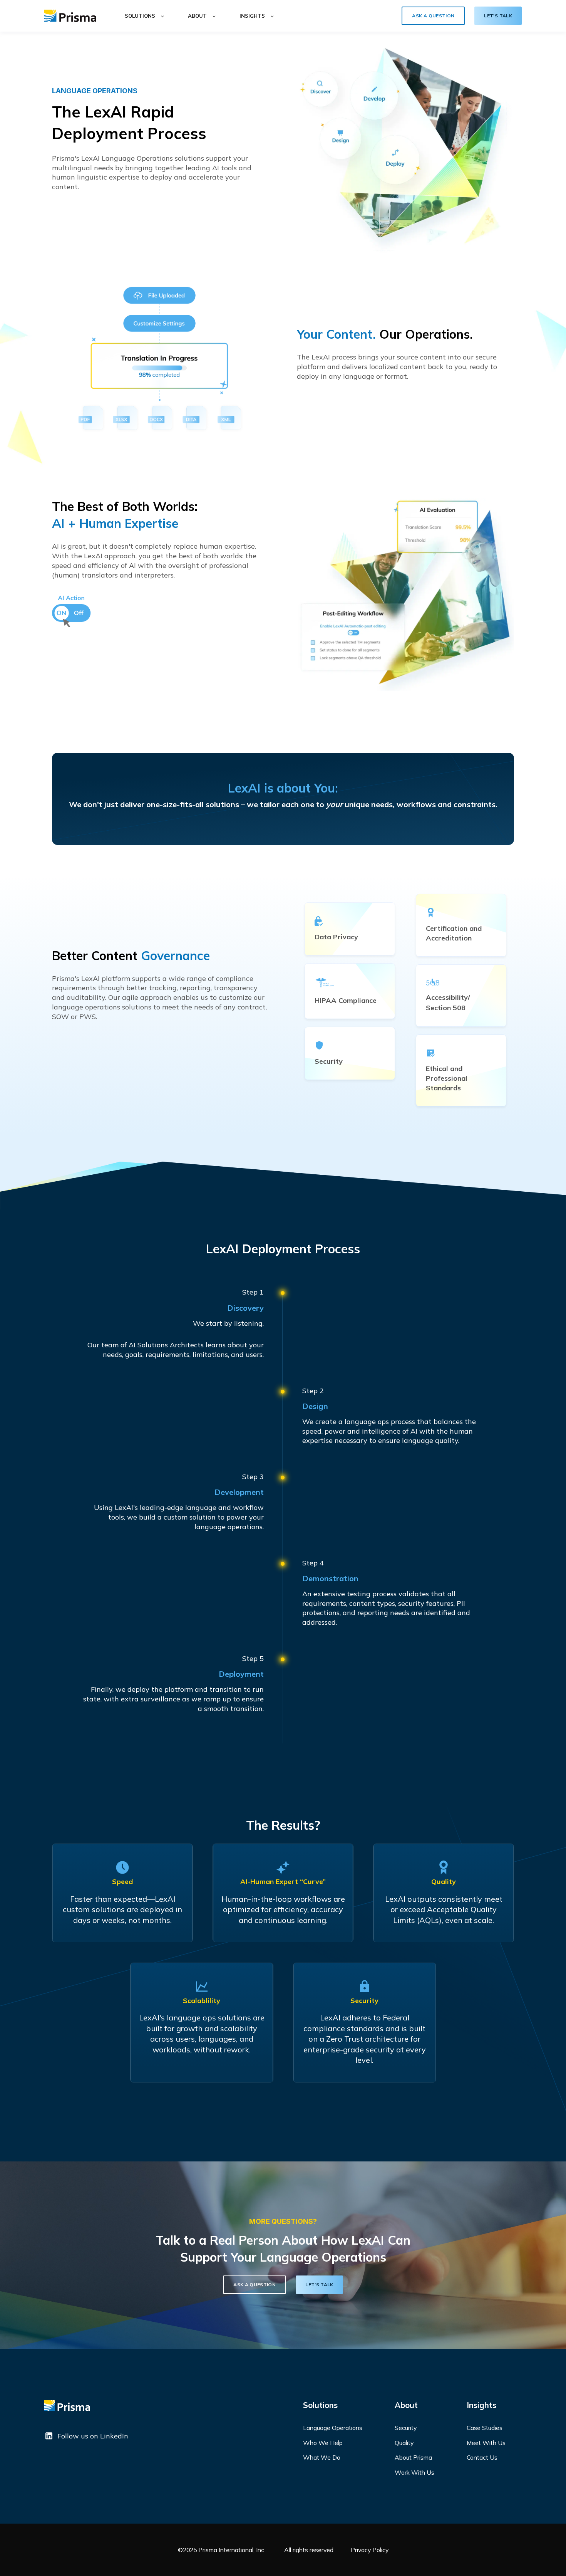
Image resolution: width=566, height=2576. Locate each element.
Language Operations (333, 2428)
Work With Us (414, 2473)
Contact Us (482, 2458)
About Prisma (413, 2458)
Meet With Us (486, 2443)
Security (406, 2428)
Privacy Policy (370, 2550)
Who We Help (323, 2443)
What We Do (322, 2458)
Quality (404, 2443)
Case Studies (485, 2428)
